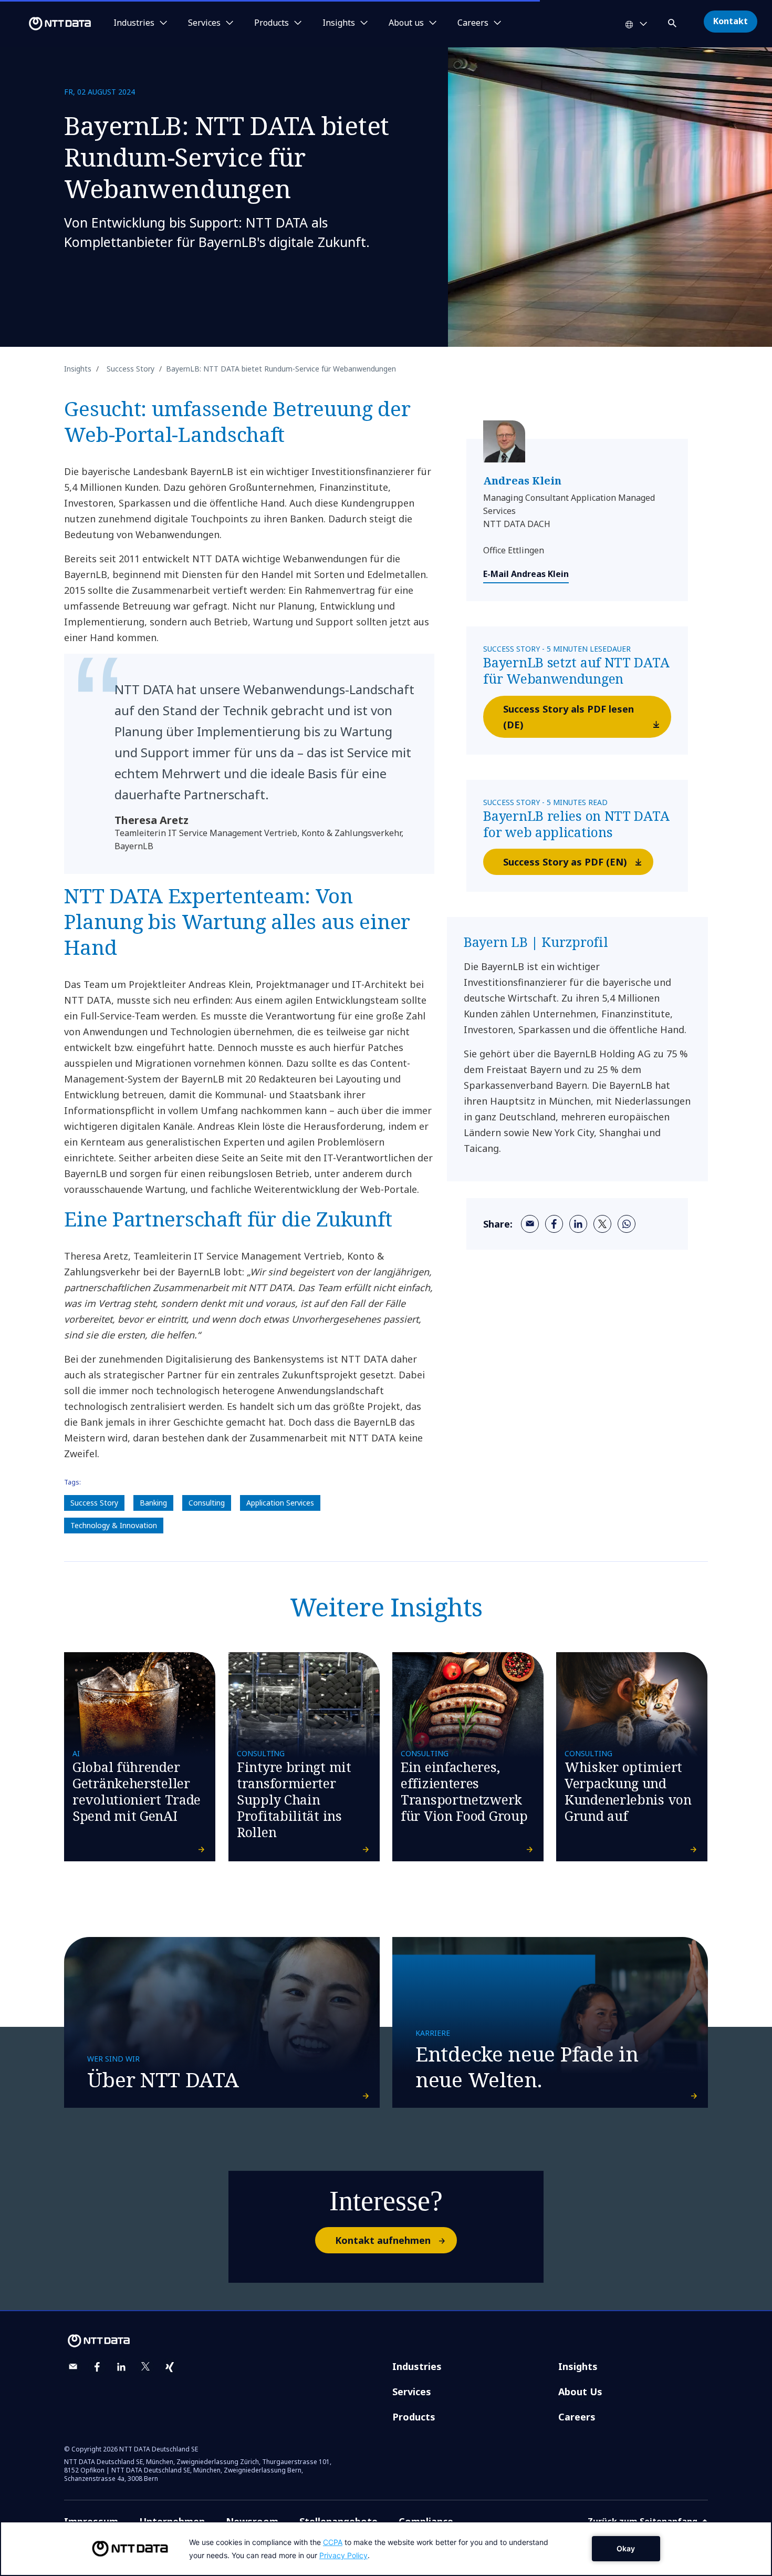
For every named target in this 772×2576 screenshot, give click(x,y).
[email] (530, 1224)
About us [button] (406, 23)
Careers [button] (473, 23)
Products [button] (272, 23)
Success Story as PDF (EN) (565, 862)
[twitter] (602, 1224)
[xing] (170, 2367)
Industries (417, 2366)
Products (414, 2417)
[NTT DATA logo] (47, 24)
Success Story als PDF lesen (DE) (568, 717)
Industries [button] (134, 23)
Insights (578, 2366)
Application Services (280, 1503)
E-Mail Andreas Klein (526, 574)
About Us (580, 2392)
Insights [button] (339, 23)
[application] (386, 2549)
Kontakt (731, 21)
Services (412, 2392)
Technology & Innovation (114, 1525)
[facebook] (554, 1224)
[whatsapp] (627, 1224)
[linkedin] (578, 1224)
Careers (577, 2417)
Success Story (94, 1503)
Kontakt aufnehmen (383, 2240)
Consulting (207, 1503)
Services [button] (204, 23)
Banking (153, 1503)
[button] (673, 21)
